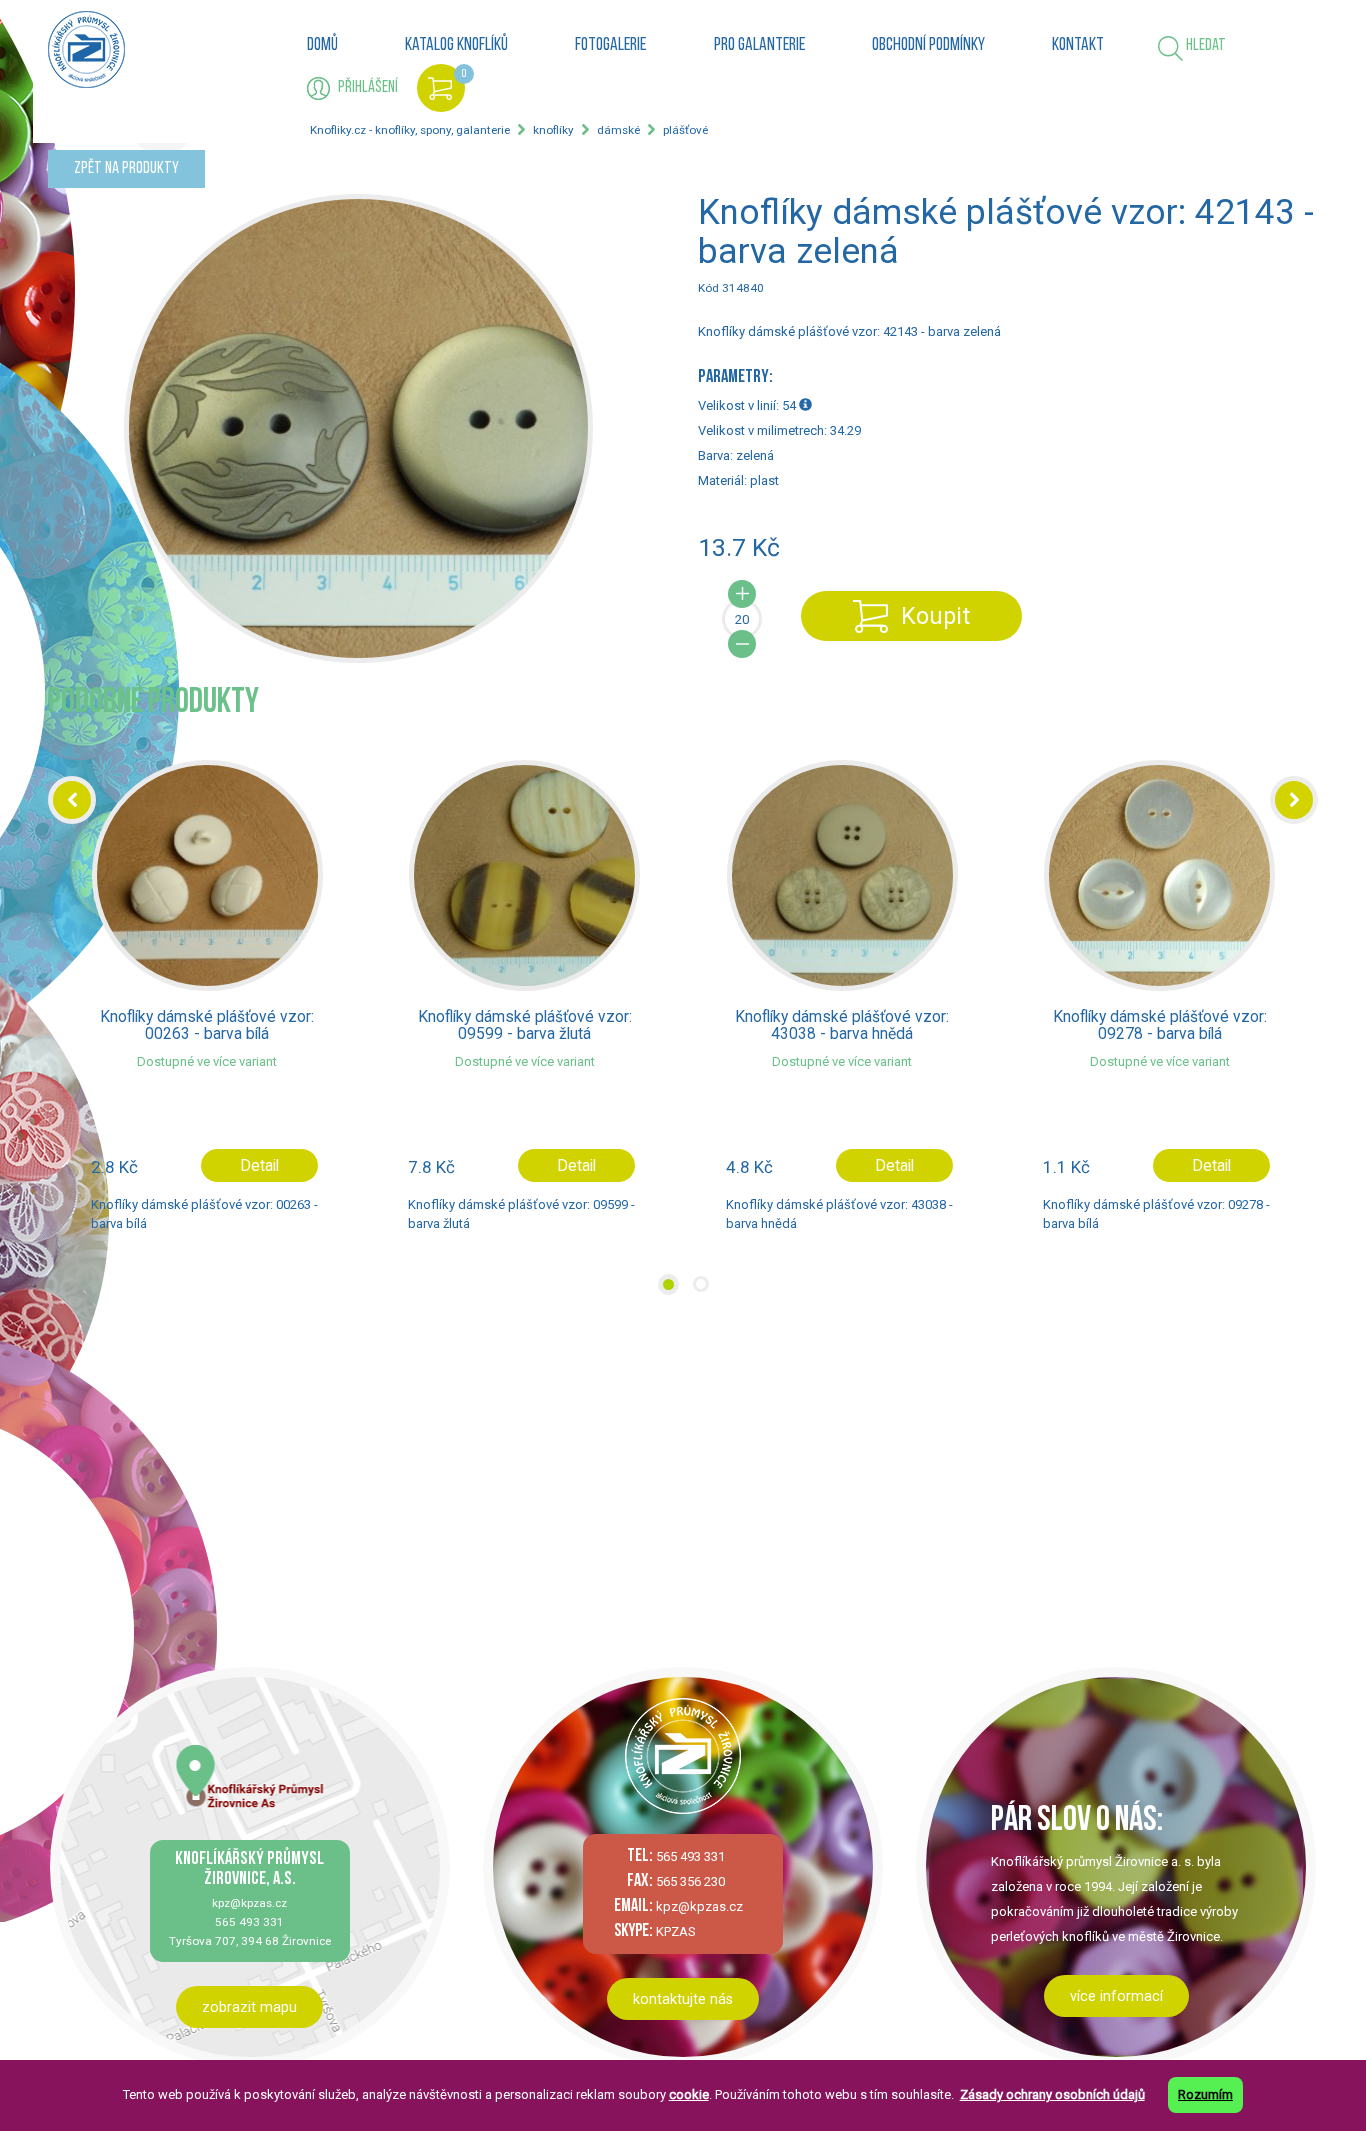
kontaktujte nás (683, 1999)
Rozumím (1205, 2094)
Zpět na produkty (126, 168)
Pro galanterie (759, 46)
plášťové (685, 130)
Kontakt (1078, 46)
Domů (322, 46)
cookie (689, 2094)
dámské (618, 130)
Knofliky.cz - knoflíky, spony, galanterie (410, 130)
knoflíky (553, 130)
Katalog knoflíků (456, 46)
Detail (259, 1166)
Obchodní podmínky (928, 46)
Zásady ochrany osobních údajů (1052, 2094)
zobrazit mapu (249, 2007)
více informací (1116, 1996)
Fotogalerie (610, 46)
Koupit (935, 616)
